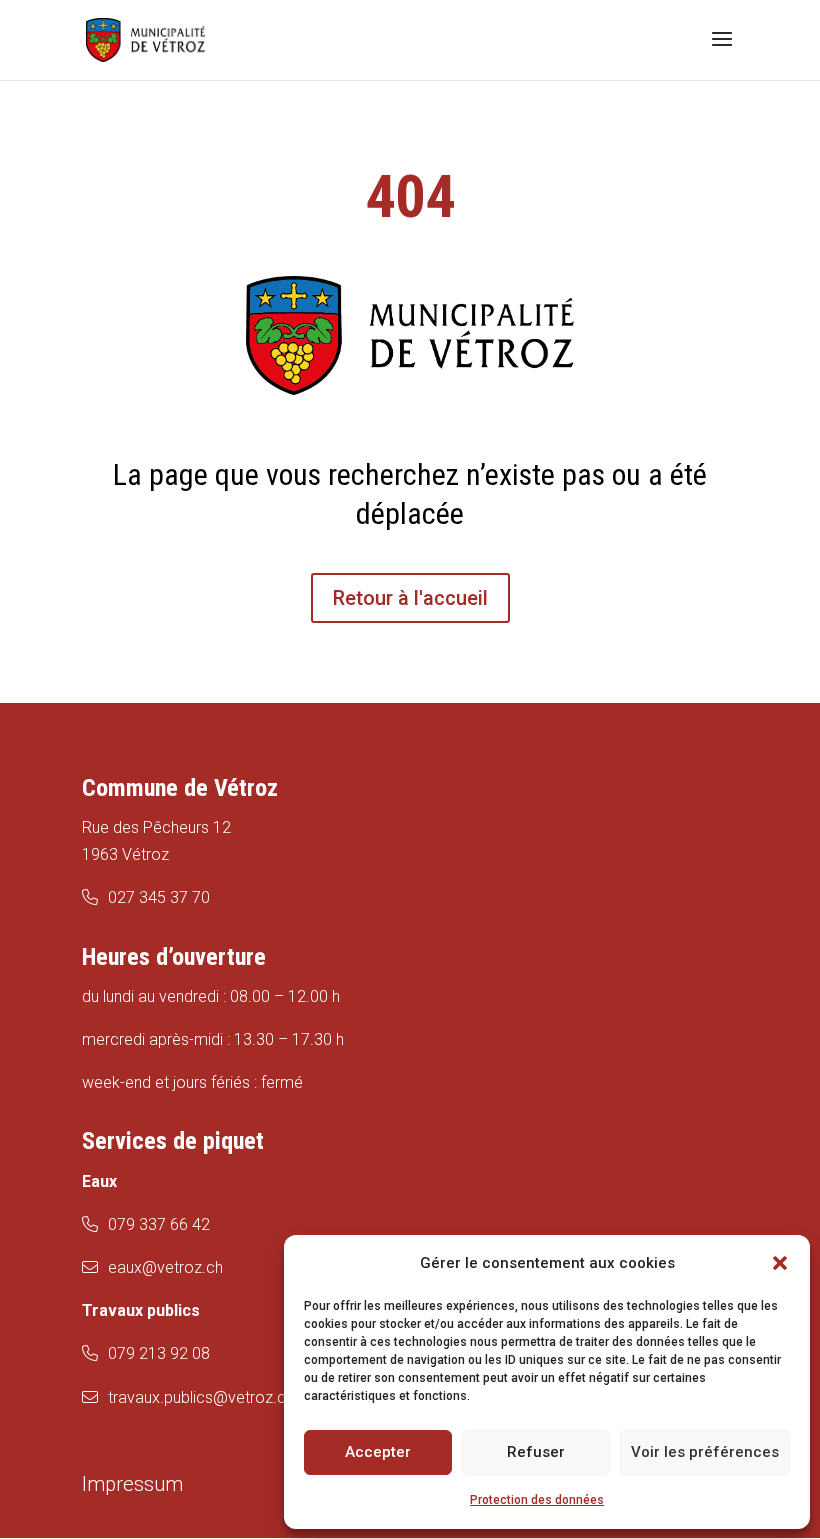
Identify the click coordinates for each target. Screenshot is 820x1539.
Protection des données (537, 1500)
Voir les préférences (705, 1452)
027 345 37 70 (159, 897)
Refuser (536, 1452)
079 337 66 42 (159, 1224)
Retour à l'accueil (410, 598)
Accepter (378, 1452)
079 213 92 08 (159, 1353)
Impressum (132, 1484)
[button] (780, 1263)
